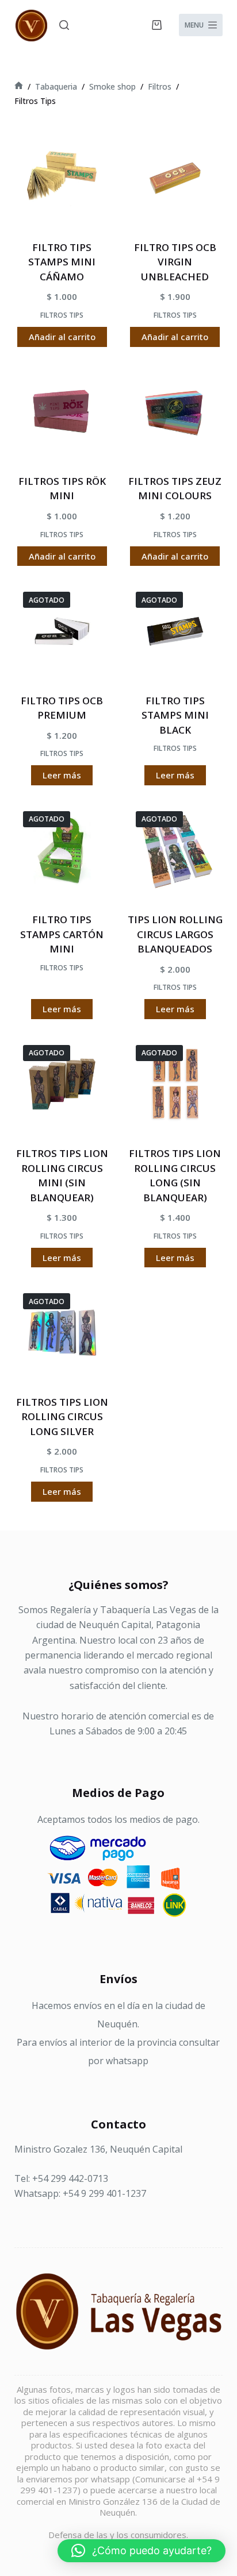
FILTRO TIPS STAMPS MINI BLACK (175, 715)
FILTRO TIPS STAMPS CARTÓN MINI (62, 934)
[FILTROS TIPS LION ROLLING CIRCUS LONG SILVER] (62, 1332)
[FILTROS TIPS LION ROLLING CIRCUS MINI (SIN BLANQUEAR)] (62, 1084)
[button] (142, 2551)
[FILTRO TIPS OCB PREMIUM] (62, 631)
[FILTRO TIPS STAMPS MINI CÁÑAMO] (62, 178)
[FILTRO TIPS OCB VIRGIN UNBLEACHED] (175, 178)
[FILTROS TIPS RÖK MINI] (62, 412)
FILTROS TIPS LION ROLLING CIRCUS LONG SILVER (62, 1417)
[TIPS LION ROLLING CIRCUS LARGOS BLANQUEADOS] (175, 850)
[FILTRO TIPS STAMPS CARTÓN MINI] (62, 850)
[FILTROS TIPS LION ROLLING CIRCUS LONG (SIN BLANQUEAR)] (175, 1084)
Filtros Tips (62, 315)
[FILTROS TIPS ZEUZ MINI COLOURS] (175, 412)
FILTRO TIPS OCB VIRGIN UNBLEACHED (175, 262)
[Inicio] (19, 86)
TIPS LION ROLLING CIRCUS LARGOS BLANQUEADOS (175, 934)
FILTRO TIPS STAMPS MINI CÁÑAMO (62, 262)
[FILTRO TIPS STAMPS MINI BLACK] (175, 631)
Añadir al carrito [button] (62, 337)
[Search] (64, 25)
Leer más (62, 775)
